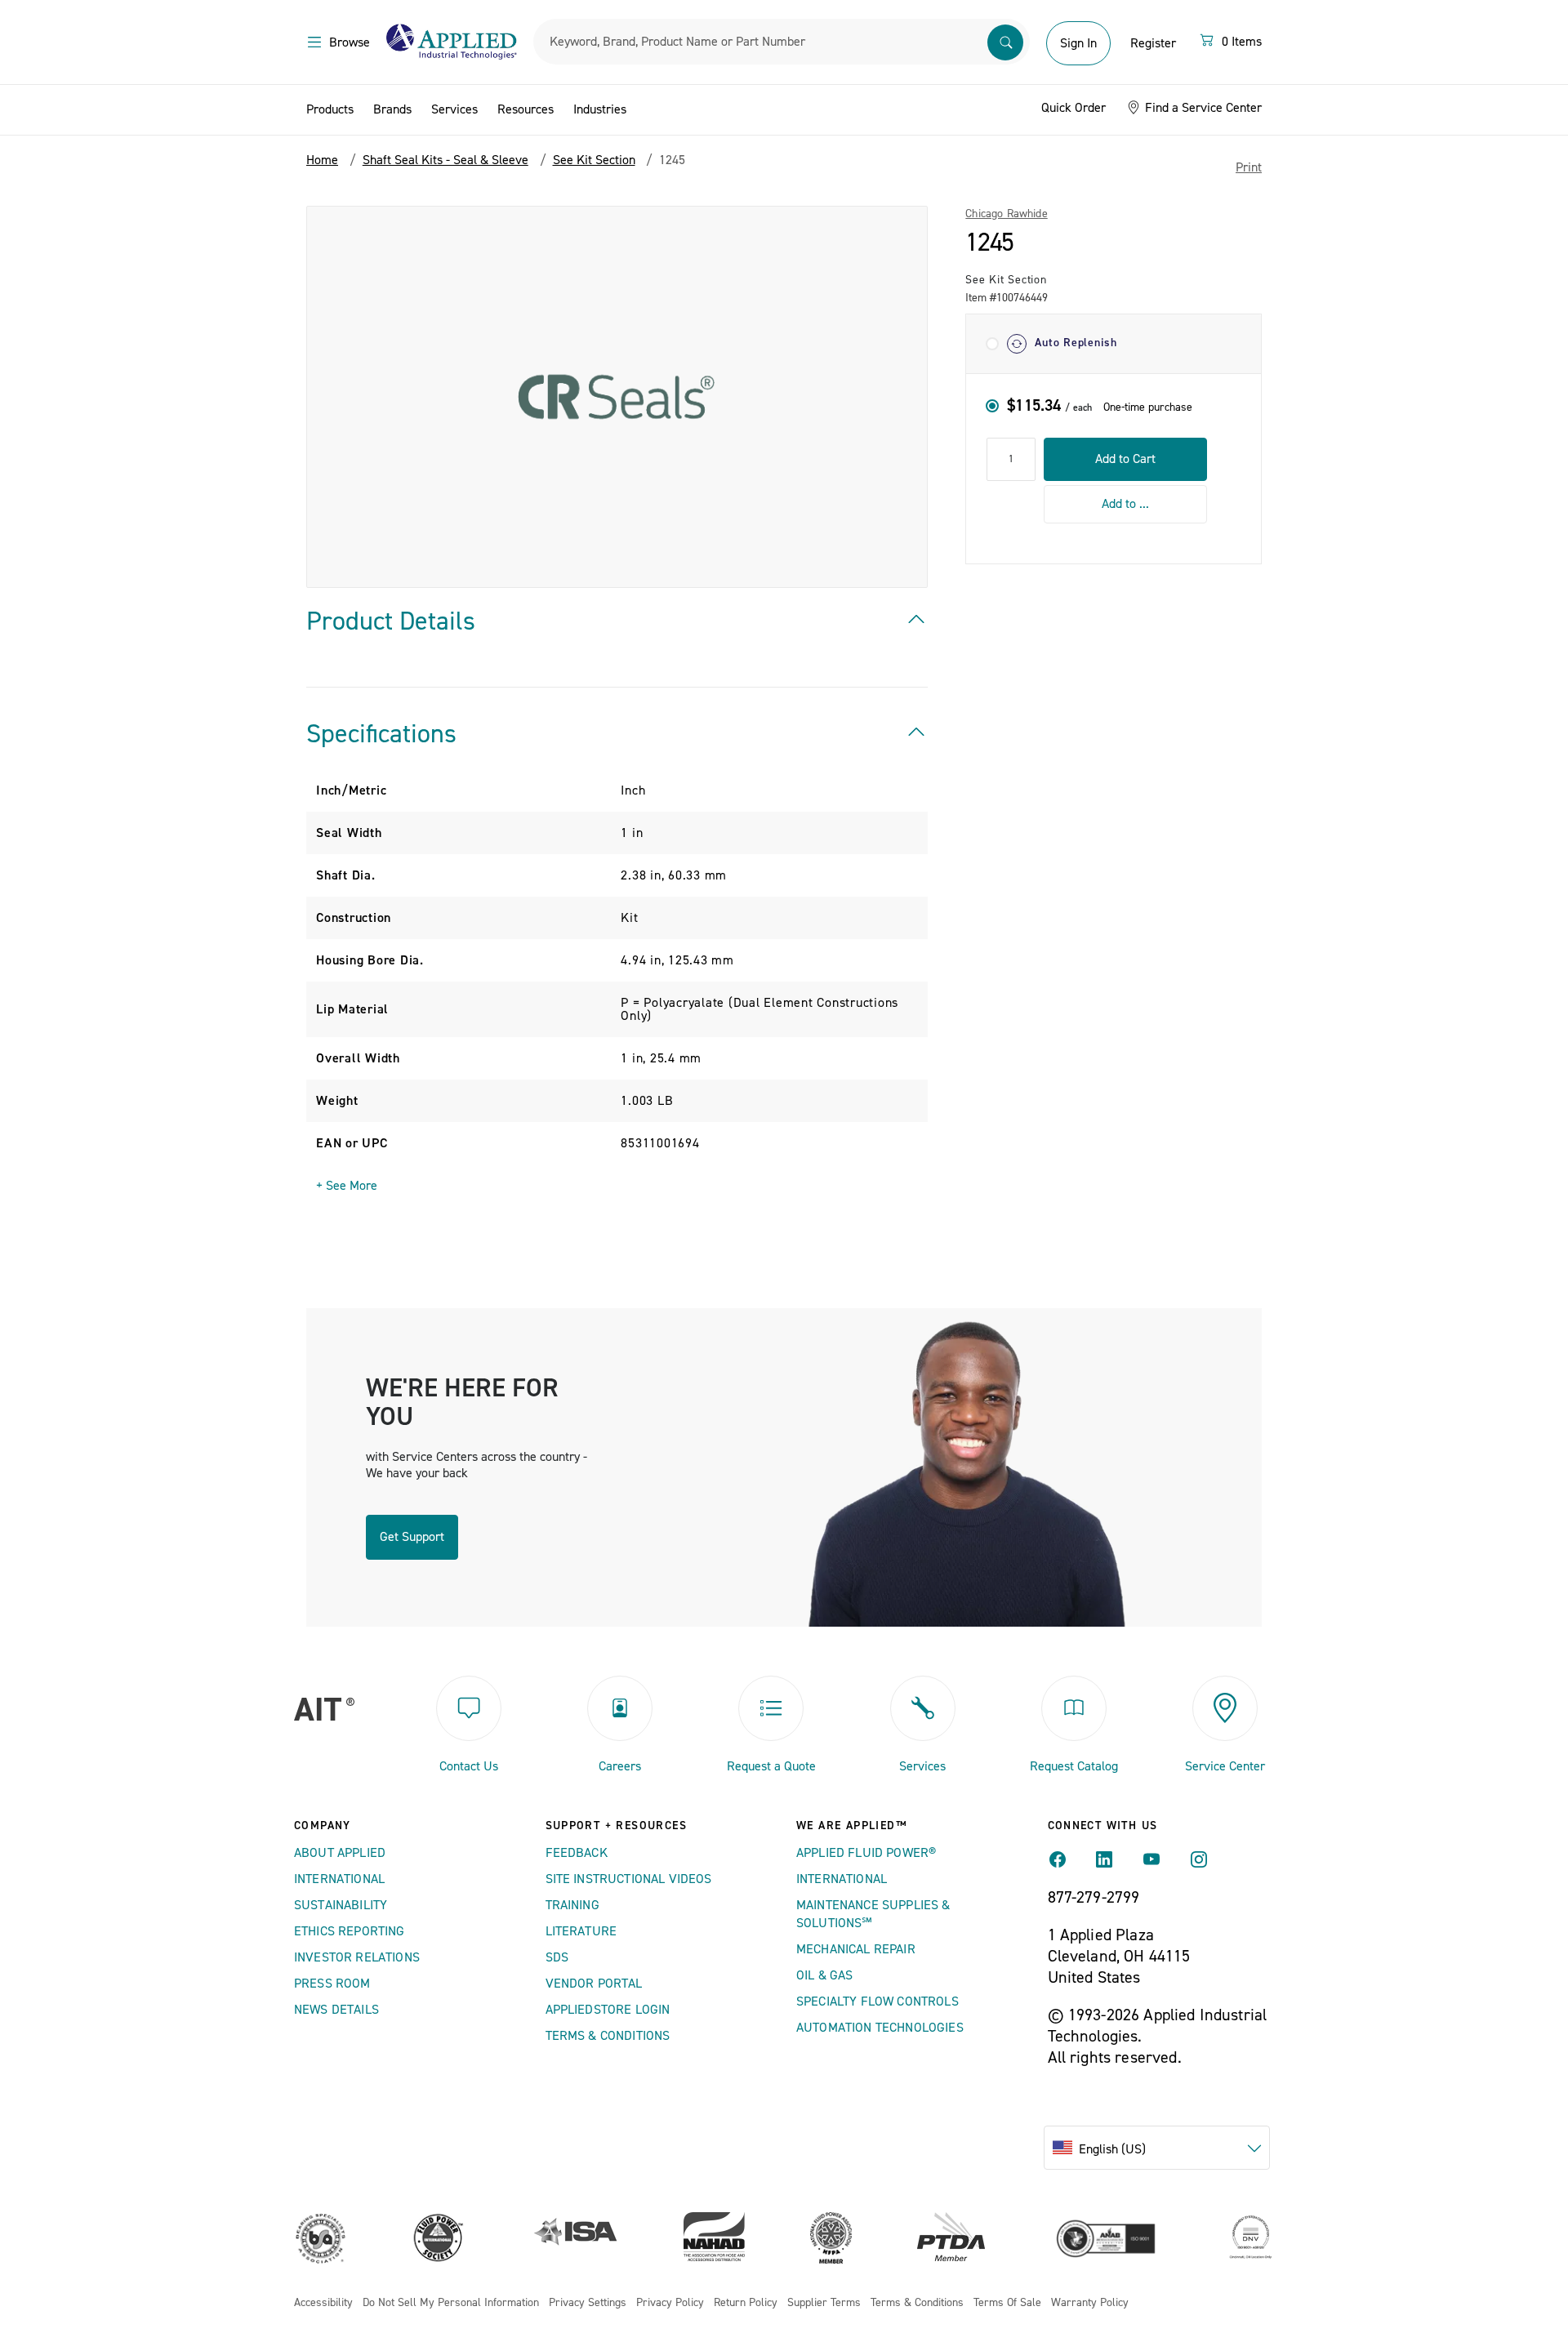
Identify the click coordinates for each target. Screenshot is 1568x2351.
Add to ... (1125, 503)
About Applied (340, 1853)
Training (572, 1905)
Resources (526, 109)
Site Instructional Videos (629, 1879)
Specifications (381, 734)
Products (330, 109)
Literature (581, 1931)
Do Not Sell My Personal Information (451, 2303)
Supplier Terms (824, 2303)
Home (322, 160)
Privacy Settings (588, 2303)
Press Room (332, 1984)
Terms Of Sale (1007, 2303)
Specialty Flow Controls (878, 2001)
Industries (600, 109)
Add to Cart (1125, 459)
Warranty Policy (1090, 2303)
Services (454, 109)
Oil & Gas (824, 1975)
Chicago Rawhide (1006, 214)
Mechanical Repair (856, 1949)
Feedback (577, 1853)
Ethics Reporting (350, 1931)
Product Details (391, 621)
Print (1249, 167)
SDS (557, 1957)
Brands (392, 109)
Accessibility (323, 2303)
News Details (336, 2010)
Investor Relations (357, 1957)
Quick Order (1074, 108)
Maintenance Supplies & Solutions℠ (873, 1914)
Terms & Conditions (608, 2036)
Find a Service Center (1202, 108)
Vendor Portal (594, 1984)
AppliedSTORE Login (608, 2010)
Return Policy (746, 2303)
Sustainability (341, 1905)
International (339, 1879)
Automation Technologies (880, 2028)
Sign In (1078, 43)
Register (1153, 43)
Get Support (412, 1537)
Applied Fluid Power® (866, 1853)
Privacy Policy (670, 2303)
